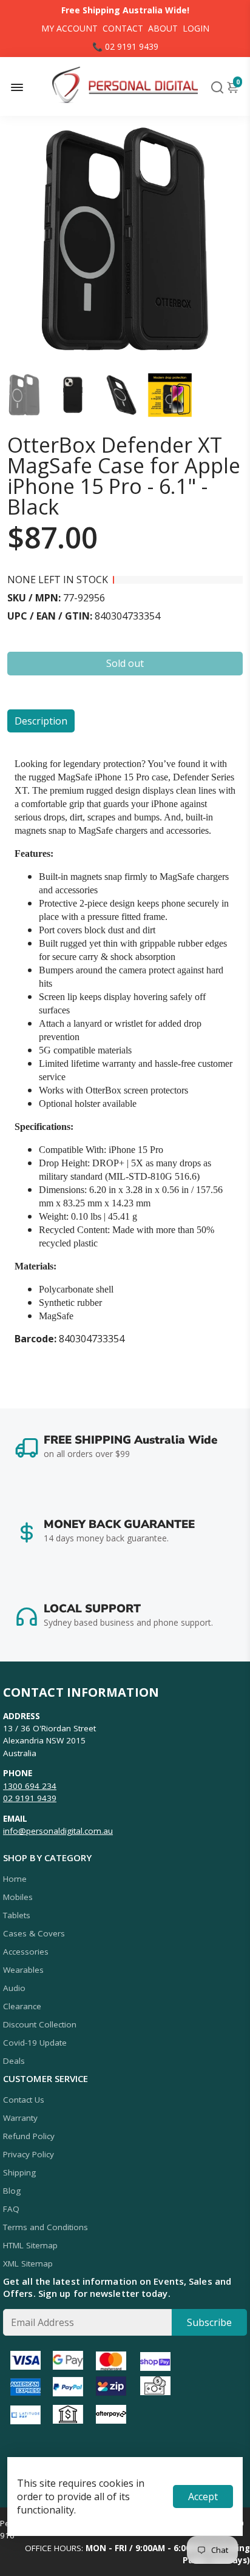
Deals (14, 2061)
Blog (12, 2191)
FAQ (11, 2209)
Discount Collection (40, 2024)
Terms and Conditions (46, 2227)
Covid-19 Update (35, 2043)
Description (41, 721)
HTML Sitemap (30, 2245)
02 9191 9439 (30, 1798)
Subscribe (209, 2322)
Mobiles (18, 1897)
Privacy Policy (29, 2154)
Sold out (125, 663)
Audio (14, 1988)
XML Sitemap (28, 2263)
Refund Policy (29, 2136)
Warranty (20, 2118)
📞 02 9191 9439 (125, 46)
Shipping (19, 2172)
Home (15, 1879)
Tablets (17, 1915)
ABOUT (163, 28)
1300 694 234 (30, 1786)
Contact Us (24, 2100)
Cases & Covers (34, 1933)
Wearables (23, 1970)
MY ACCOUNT (69, 28)
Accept (203, 2497)
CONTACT (123, 28)
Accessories (26, 1952)
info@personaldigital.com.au (58, 1831)
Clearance (22, 2006)
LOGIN (196, 28)
